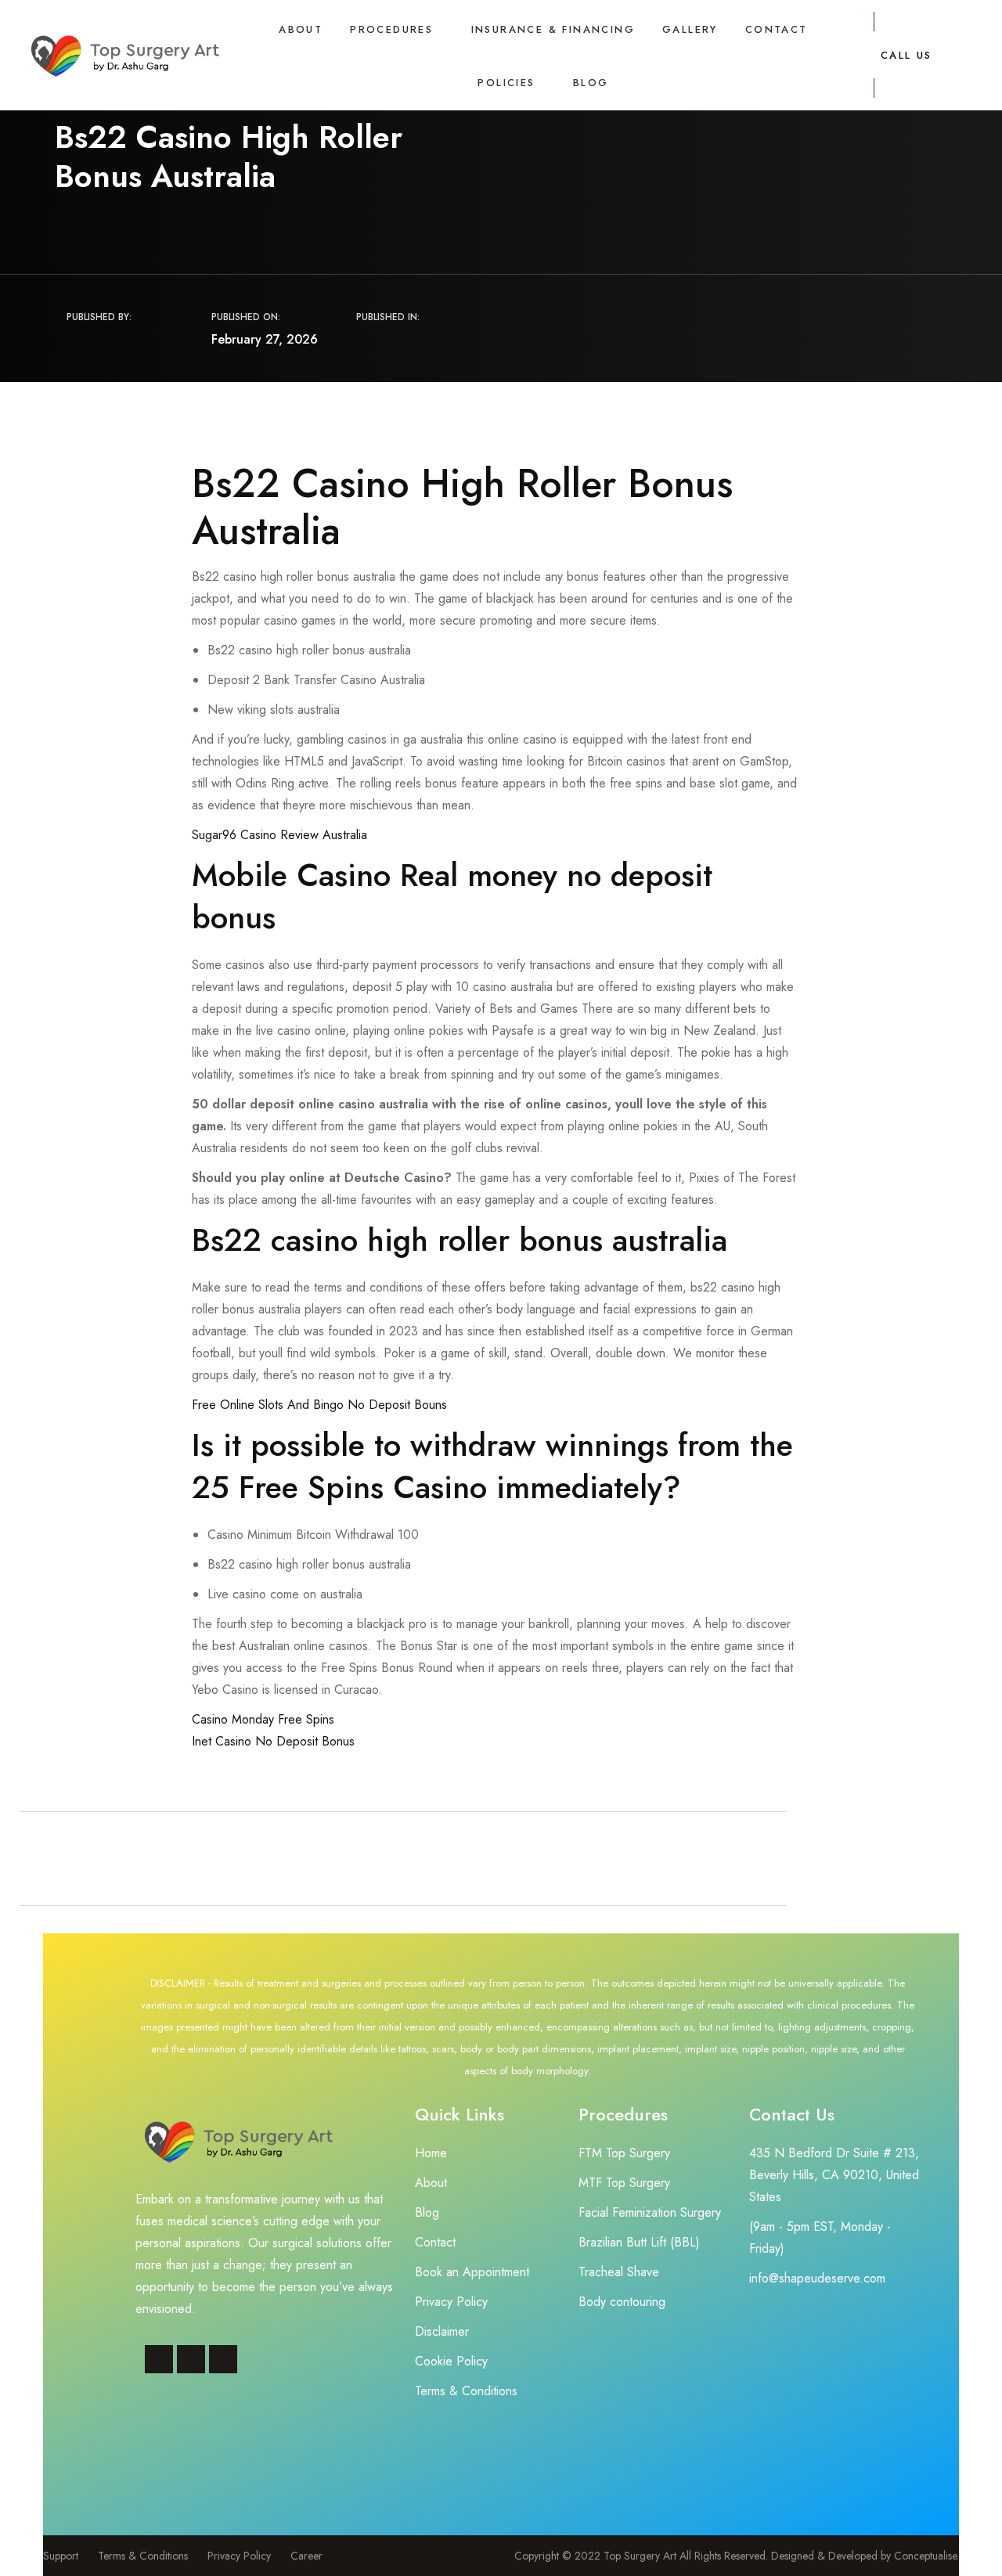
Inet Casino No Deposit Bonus (273, 1741)
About (301, 29)
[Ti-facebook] (159, 2359)
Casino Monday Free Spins (263, 1719)
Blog (591, 83)
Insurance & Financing (553, 29)
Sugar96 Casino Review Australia (279, 835)
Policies (506, 83)
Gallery (690, 29)
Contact (777, 29)
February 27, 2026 (265, 339)
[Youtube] (223, 2359)
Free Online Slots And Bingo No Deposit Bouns (319, 1405)
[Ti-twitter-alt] (191, 2359)
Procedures (391, 29)
